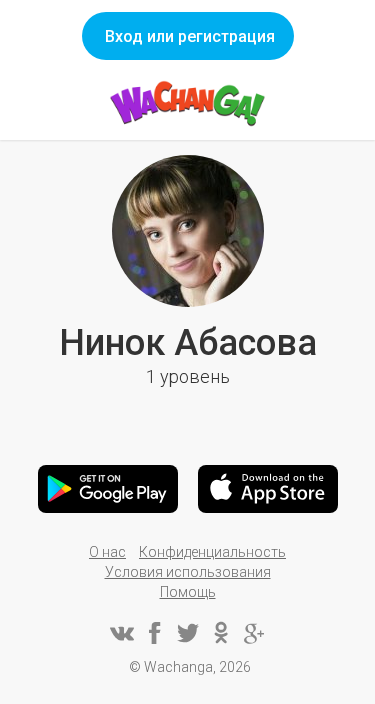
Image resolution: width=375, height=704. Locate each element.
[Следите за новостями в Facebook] (155, 633)
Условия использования (188, 572)
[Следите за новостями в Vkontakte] (122, 633)
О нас (107, 552)
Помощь (188, 592)
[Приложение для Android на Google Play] (108, 489)
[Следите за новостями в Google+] (254, 633)
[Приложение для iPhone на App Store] (268, 489)
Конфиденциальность (212, 552)
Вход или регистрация (190, 36)
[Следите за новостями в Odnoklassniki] (221, 633)
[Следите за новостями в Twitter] (188, 633)
